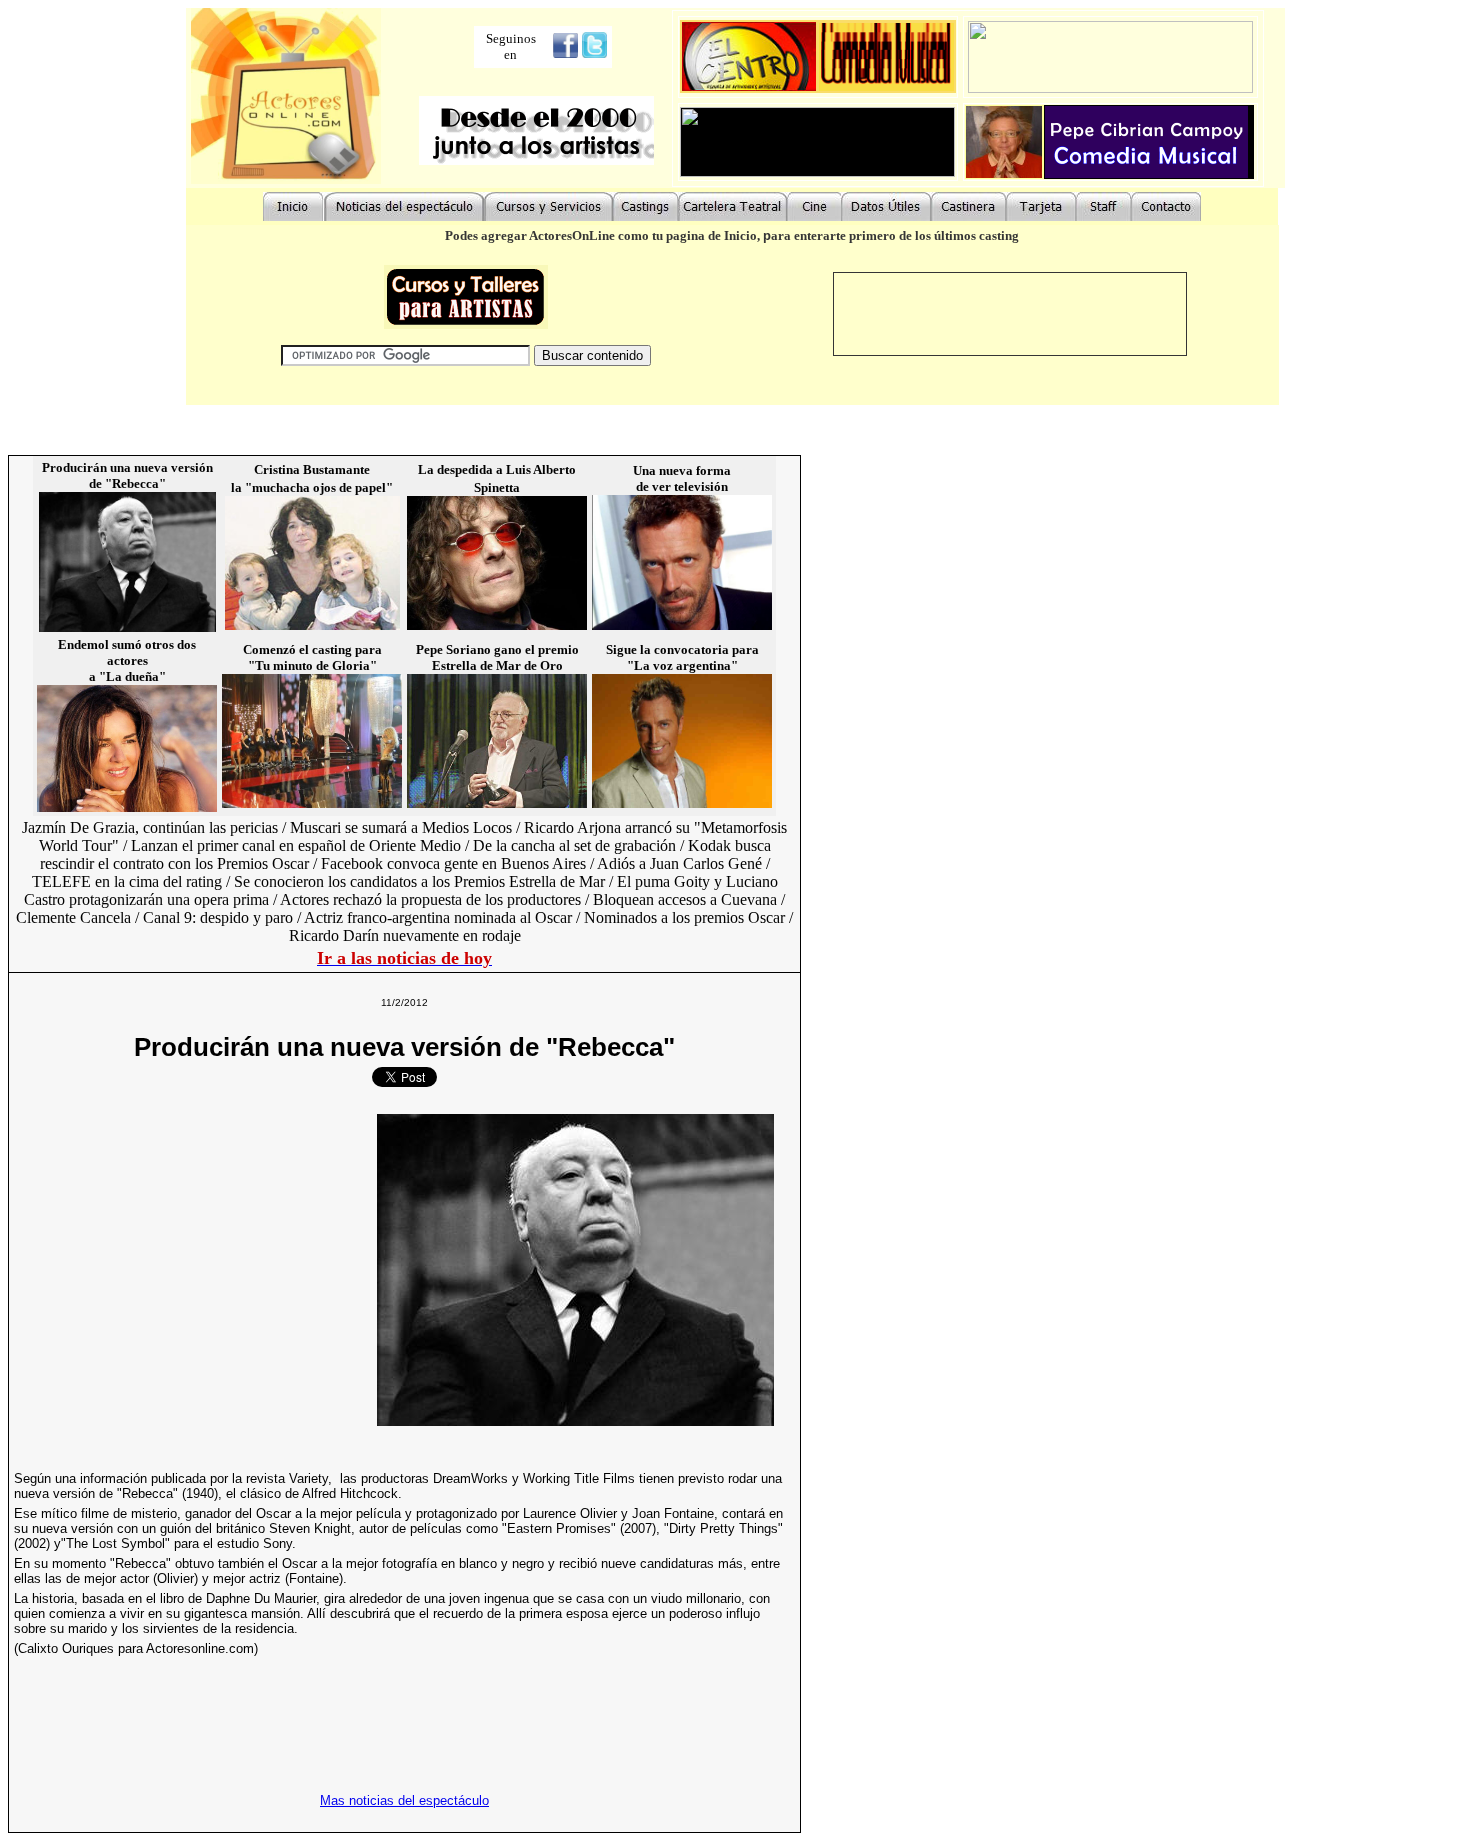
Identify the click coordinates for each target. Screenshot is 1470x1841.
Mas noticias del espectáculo (404, 1800)
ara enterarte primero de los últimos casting (895, 235)
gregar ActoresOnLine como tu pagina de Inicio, (625, 235)
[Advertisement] (182, 1270)
